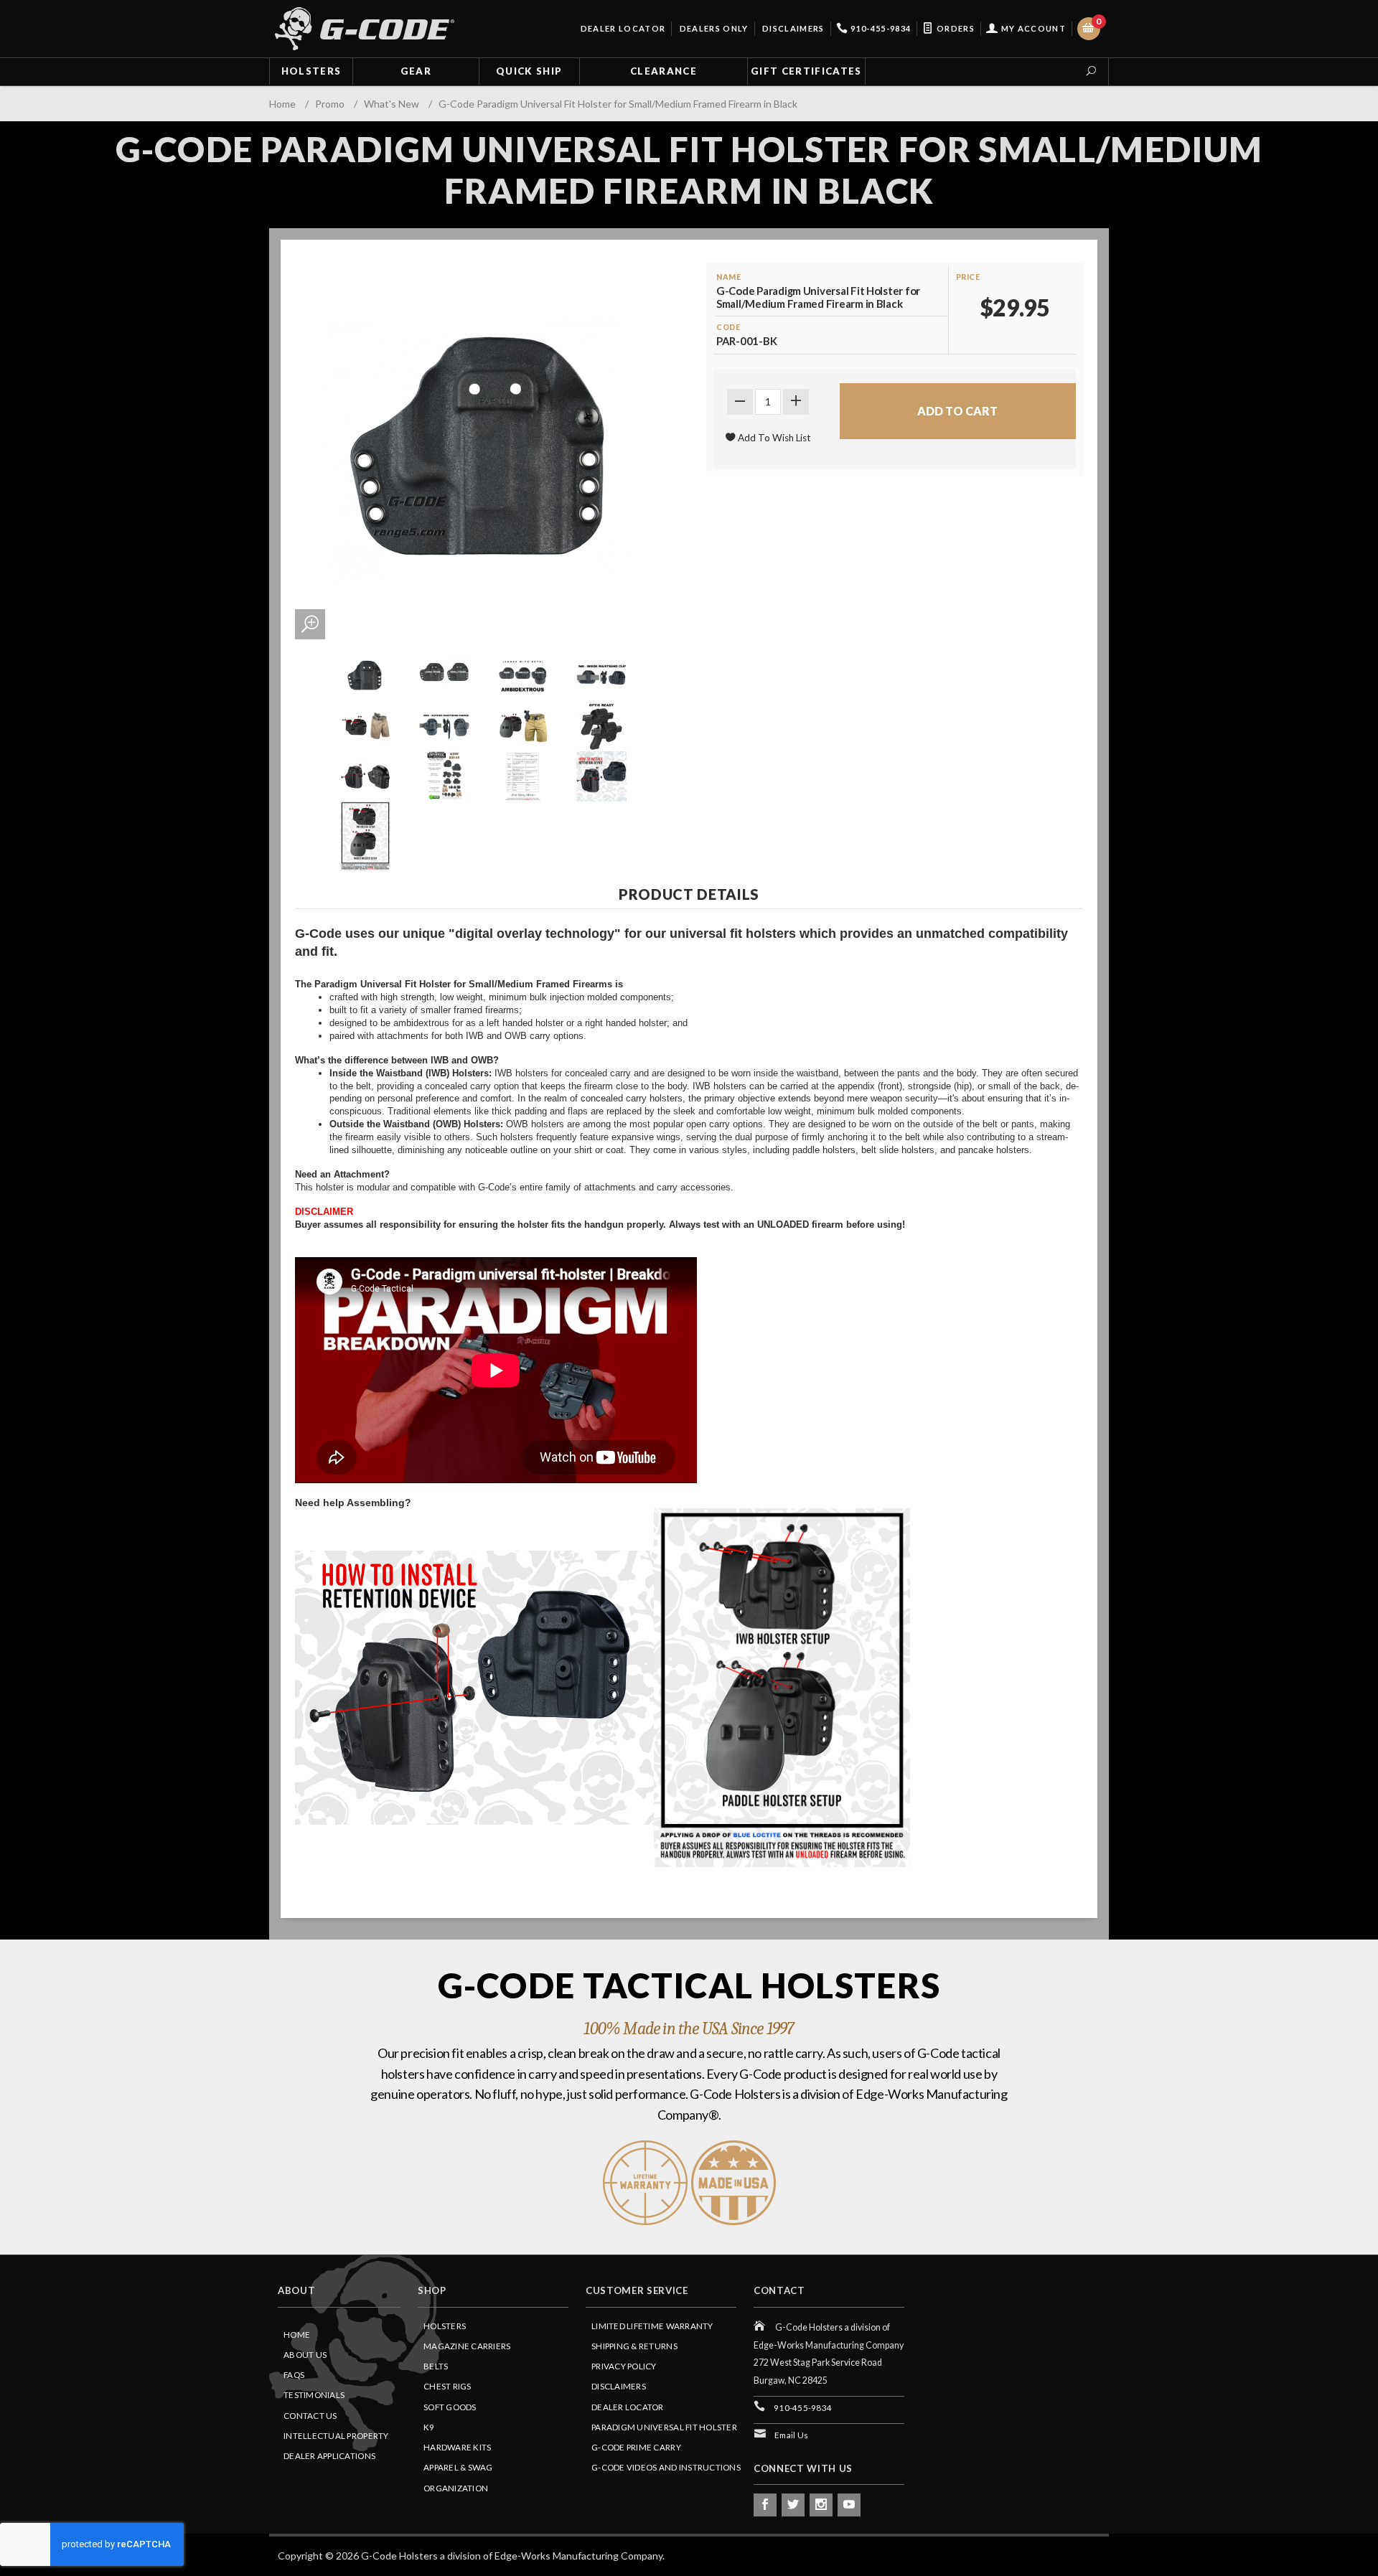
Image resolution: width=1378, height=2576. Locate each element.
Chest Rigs (447, 2386)
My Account (1032, 28)
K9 (429, 2427)
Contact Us (310, 2416)
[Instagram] (821, 2505)
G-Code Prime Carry (636, 2447)
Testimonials (314, 2395)
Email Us (791, 2435)
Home (297, 2335)
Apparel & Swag (458, 2467)
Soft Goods (450, 2407)
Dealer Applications (329, 2456)
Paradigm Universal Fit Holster (664, 2427)
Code (728, 327)
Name (728, 277)
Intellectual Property (336, 2436)
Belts (436, 2366)
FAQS (294, 2375)
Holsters (311, 71)
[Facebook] (765, 2505)
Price (968, 277)
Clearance (664, 71)
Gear (416, 71)
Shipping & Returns (634, 2346)
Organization (456, 2488)
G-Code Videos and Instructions (666, 2467)
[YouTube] (849, 2505)
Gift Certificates (806, 71)
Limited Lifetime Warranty (652, 2326)
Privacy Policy (624, 2366)
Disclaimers (792, 28)
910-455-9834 (880, 28)
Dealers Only (712, 28)
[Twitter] (793, 2505)
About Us (305, 2355)
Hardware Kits (457, 2447)
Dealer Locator (622, 28)
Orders (955, 28)
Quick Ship (529, 71)
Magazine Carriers (467, 2346)
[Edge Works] (365, 29)
